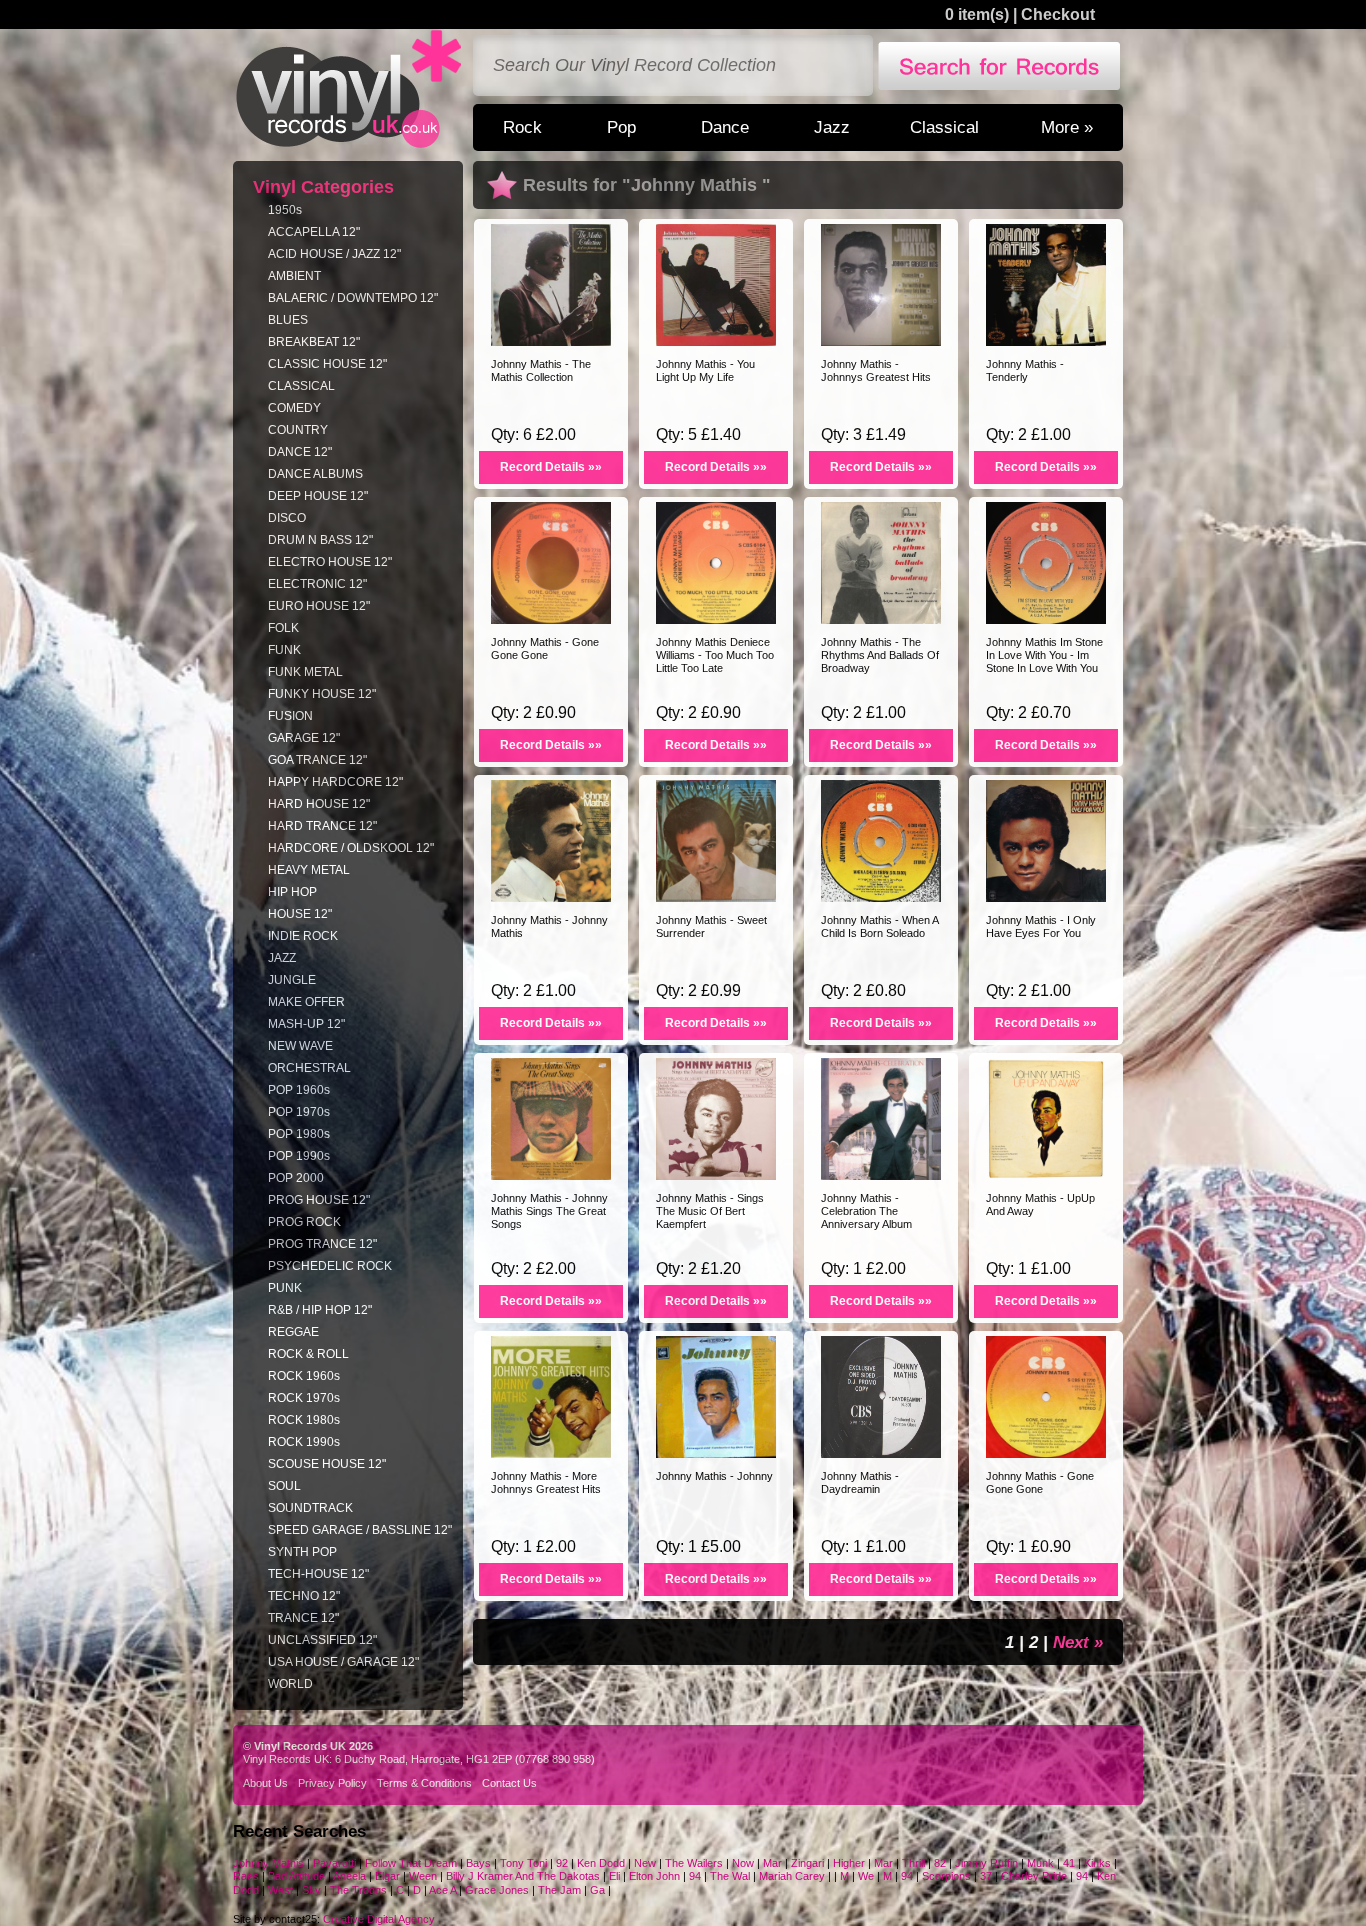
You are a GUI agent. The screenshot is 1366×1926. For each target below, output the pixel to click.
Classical (944, 127)
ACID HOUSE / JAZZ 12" (334, 254)
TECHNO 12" (304, 1596)
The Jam (559, 1890)
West (280, 1890)
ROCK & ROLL (308, 1354)
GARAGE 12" (304, 738)
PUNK (285, 1288)
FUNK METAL (305, 672)
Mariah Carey (792, 1876)
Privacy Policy (332, 1783)
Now (743, 1863)
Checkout (1058, 14)
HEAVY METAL (309, 870)
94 (695, 1876)
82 (940, 1863)
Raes (246, 1876)
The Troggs (358, 1890)
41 (1069, 1863)
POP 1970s (299, 1112)
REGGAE (293, 1332)
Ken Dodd (601, 1863)
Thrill (913, 1863)
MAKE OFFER (306, 1002)
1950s (285, 210)
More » (1067, 127)
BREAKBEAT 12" (314, 342)
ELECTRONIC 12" (317, 584)
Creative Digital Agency (379, 1919)
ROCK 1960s (304, 1376)
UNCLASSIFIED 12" (322, 1640)
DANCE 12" (300, 452)
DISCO (287, 518)
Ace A (442, 1890)
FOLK (283, 628)
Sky (311, 1890)
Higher (849, 1863)
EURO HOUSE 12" (319, 606)
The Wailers (694, 1863)
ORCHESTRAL (309, 1068)
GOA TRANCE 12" (317, 760)
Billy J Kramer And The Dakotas (523, 1876)
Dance (725, 127)
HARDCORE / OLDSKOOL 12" (351, 848)
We (866, 1876)
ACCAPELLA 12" (314, 232)
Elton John (656, 1876)
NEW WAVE (300, 1046)
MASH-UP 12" (306, 1024)
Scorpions (948, 1876)
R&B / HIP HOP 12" (320, 1310)
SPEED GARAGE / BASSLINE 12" (360, 1530)
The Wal (730, 1876)
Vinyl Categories (323, 187)
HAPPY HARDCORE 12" (335, 782)
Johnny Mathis (270, 1863)
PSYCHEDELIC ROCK (330, 1266)
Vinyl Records (349, 89)
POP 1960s (299, 1090)
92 (562, 1863)
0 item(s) (977, 14)
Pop (621, 127)
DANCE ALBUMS (315, 474)
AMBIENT (294, 276)
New (645, 1863)
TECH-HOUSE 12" (318, 1574)
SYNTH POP (302, 1552)
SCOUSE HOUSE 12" (327, 1464)
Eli (614, 1876)
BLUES (288, 320)
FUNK (284, 650)
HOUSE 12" (300, 914)
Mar (772, 1863)
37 (986, 1876)
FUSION (290, 716)
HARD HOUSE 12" (319, 804)
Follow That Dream (411, 1863)
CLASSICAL (301, 386)
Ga (597, 1890)
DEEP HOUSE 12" (318, 496)
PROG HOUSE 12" (319, 1200)
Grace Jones (498, 1890)
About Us (265, 1783)
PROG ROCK (304, 1222)
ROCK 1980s (304, 1420)
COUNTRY (298, 430)
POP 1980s (299, 1134)
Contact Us (509, 1783)
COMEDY (294, 408)
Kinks (1099, 1863)
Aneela (349, 1876)
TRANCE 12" (303, 1618)
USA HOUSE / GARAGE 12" (343, 1662)
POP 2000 (296, 1178)
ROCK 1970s (304, 1398)
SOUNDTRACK (310, 1508)
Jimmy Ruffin (986, 1863)
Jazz (832, 127)
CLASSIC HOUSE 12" (327, 364)
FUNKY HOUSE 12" (322, 694)
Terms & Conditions (424, 1783)
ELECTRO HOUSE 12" (330, 562)
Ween (423, 1876)
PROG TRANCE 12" (322, 1244)
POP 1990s (299, 1156)
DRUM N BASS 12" (320, 540)
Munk (1040, 1863)
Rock (522, 127)
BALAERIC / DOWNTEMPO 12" (353, 298)
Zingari (807, 1863)
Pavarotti (334, 1863)
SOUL (284, 1486)
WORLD (290, 1684)
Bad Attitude (296, 1876)
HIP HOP (292, 892)
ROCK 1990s (304, 1442)
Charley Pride (1034, 1876)
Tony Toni (525, 1863)
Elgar (387, 1876)
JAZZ (282, 958)
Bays (478, 1863)
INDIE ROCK (303, 936)
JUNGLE (292, 980)
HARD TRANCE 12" (322, 826)
